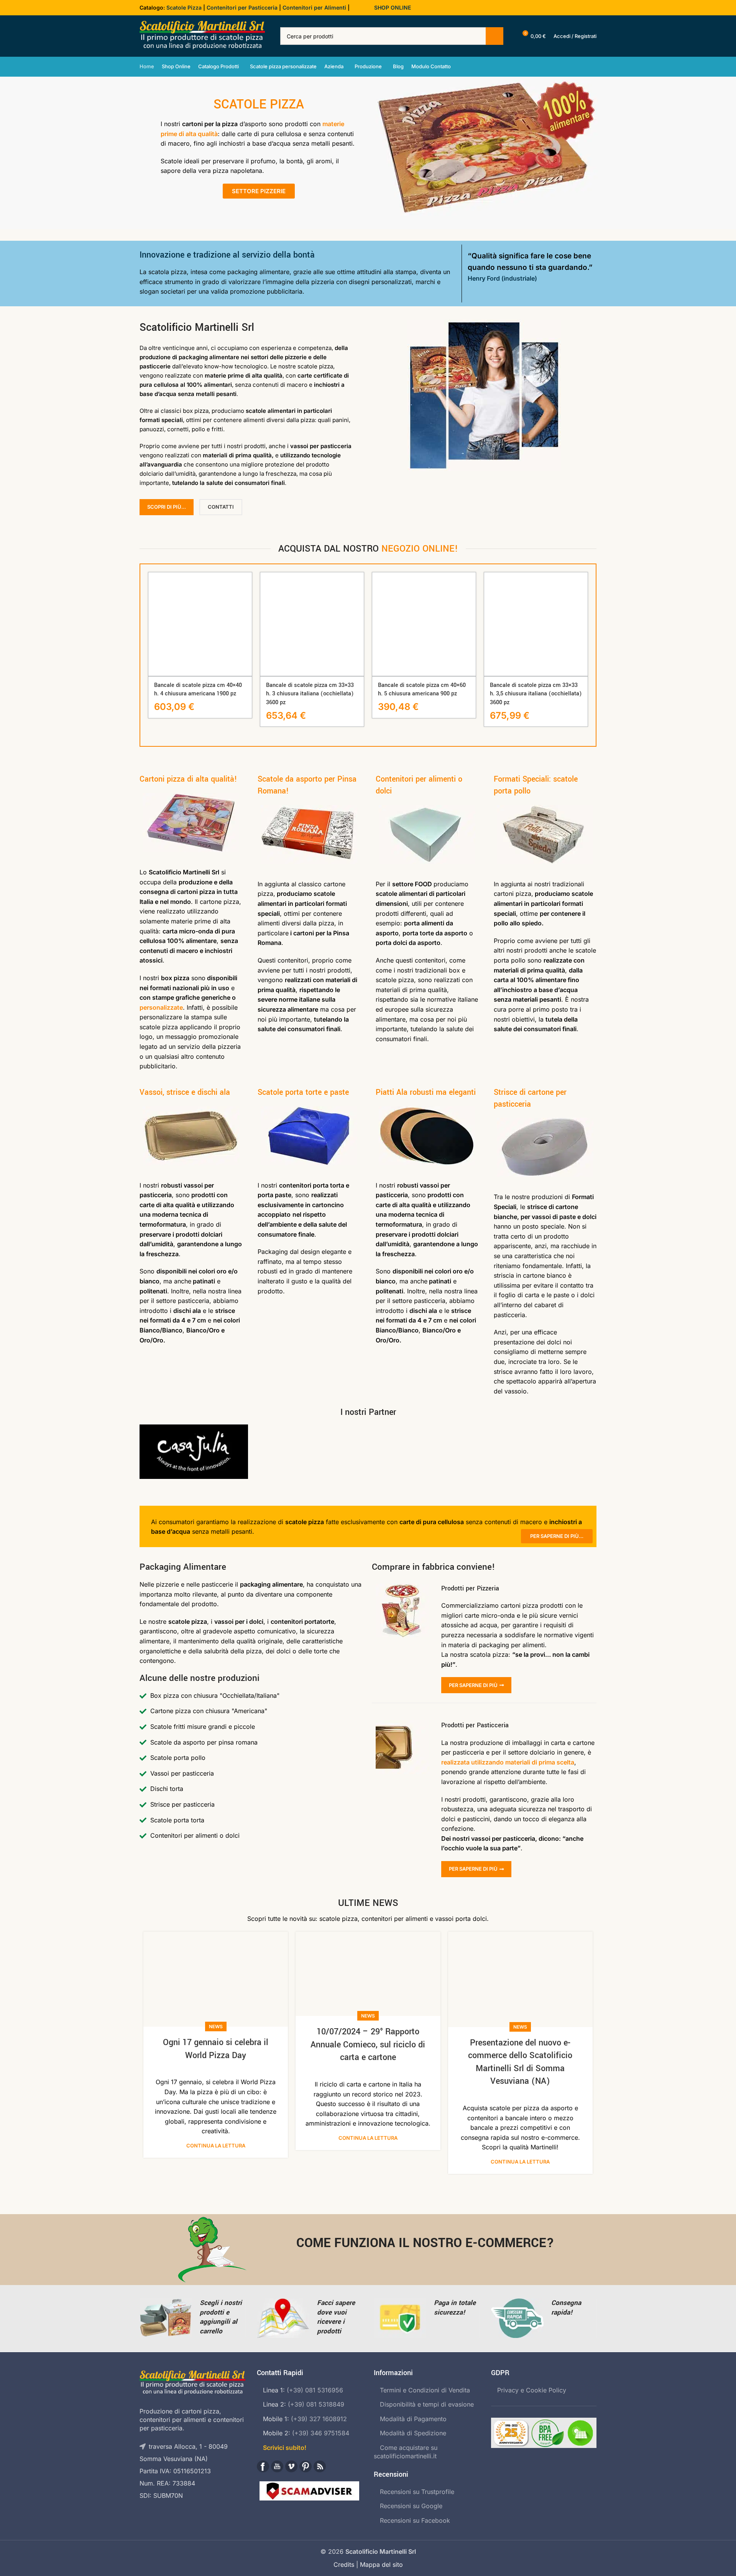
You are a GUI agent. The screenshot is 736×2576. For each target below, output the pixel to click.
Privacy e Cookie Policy (532, 2390)
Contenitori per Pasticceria (242, 7)
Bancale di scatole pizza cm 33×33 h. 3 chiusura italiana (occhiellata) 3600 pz (310, 694)
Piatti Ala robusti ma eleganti (426, 1092)
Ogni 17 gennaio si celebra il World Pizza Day (216, 2049)
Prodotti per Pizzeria (470, 1588)
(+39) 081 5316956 (315, 2390)
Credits (344, 2564)
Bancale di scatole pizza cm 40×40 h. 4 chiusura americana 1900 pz (198, 689)
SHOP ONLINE (393, 7)
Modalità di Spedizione (413, 2433)
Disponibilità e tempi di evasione (427, 2404)
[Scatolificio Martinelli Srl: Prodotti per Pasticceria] (403, 1747)
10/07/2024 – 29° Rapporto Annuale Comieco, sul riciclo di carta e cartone (368, 2045)
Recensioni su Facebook (415, 2520)
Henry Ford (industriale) (502, 278)
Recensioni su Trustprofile (417, 2492)
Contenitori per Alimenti (314, 7)
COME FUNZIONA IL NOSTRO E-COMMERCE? (425, 2243)
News (216, 2026)
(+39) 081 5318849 (316, 2404)
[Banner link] (194, 1452)
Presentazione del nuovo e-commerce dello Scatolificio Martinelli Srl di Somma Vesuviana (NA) (520, 2062)
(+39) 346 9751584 (321, 2433)
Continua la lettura (216, 2146)
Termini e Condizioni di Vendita (425, 2390)
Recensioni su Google (411, 2506)
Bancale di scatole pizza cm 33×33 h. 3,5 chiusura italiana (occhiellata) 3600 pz (536, 694)
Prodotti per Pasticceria (475, 1725)
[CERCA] (495, 36)
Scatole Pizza (184, 7)
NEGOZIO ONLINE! (420, 549)
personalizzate (161, 1007)
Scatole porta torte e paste (303, 1092)
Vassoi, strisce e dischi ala (185, 1092)
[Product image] (200, 624)
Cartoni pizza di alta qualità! (188, 779)
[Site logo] (202, 35)
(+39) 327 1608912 (319, 2419)
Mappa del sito (381, 2564)
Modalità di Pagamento (413, 2419)
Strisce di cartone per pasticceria (530, 1098)
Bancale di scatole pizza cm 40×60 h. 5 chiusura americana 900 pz (422, 689)
